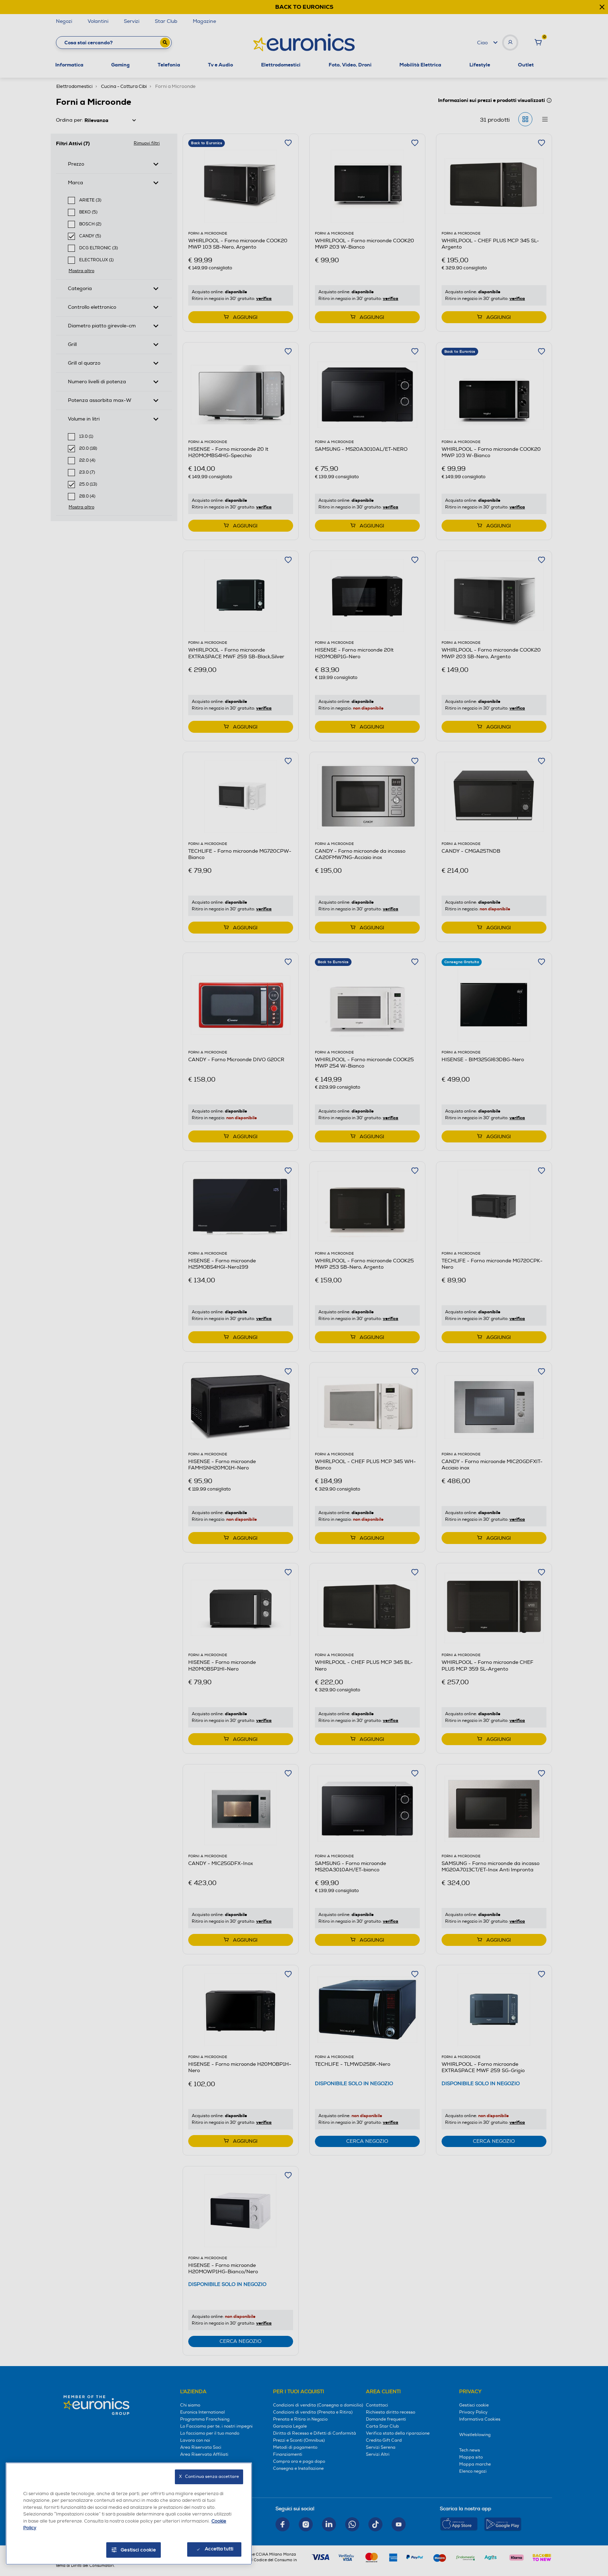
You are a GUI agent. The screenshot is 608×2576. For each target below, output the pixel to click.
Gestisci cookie (138, 2550)
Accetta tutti (219, 2549)
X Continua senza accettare (209, 2477)
